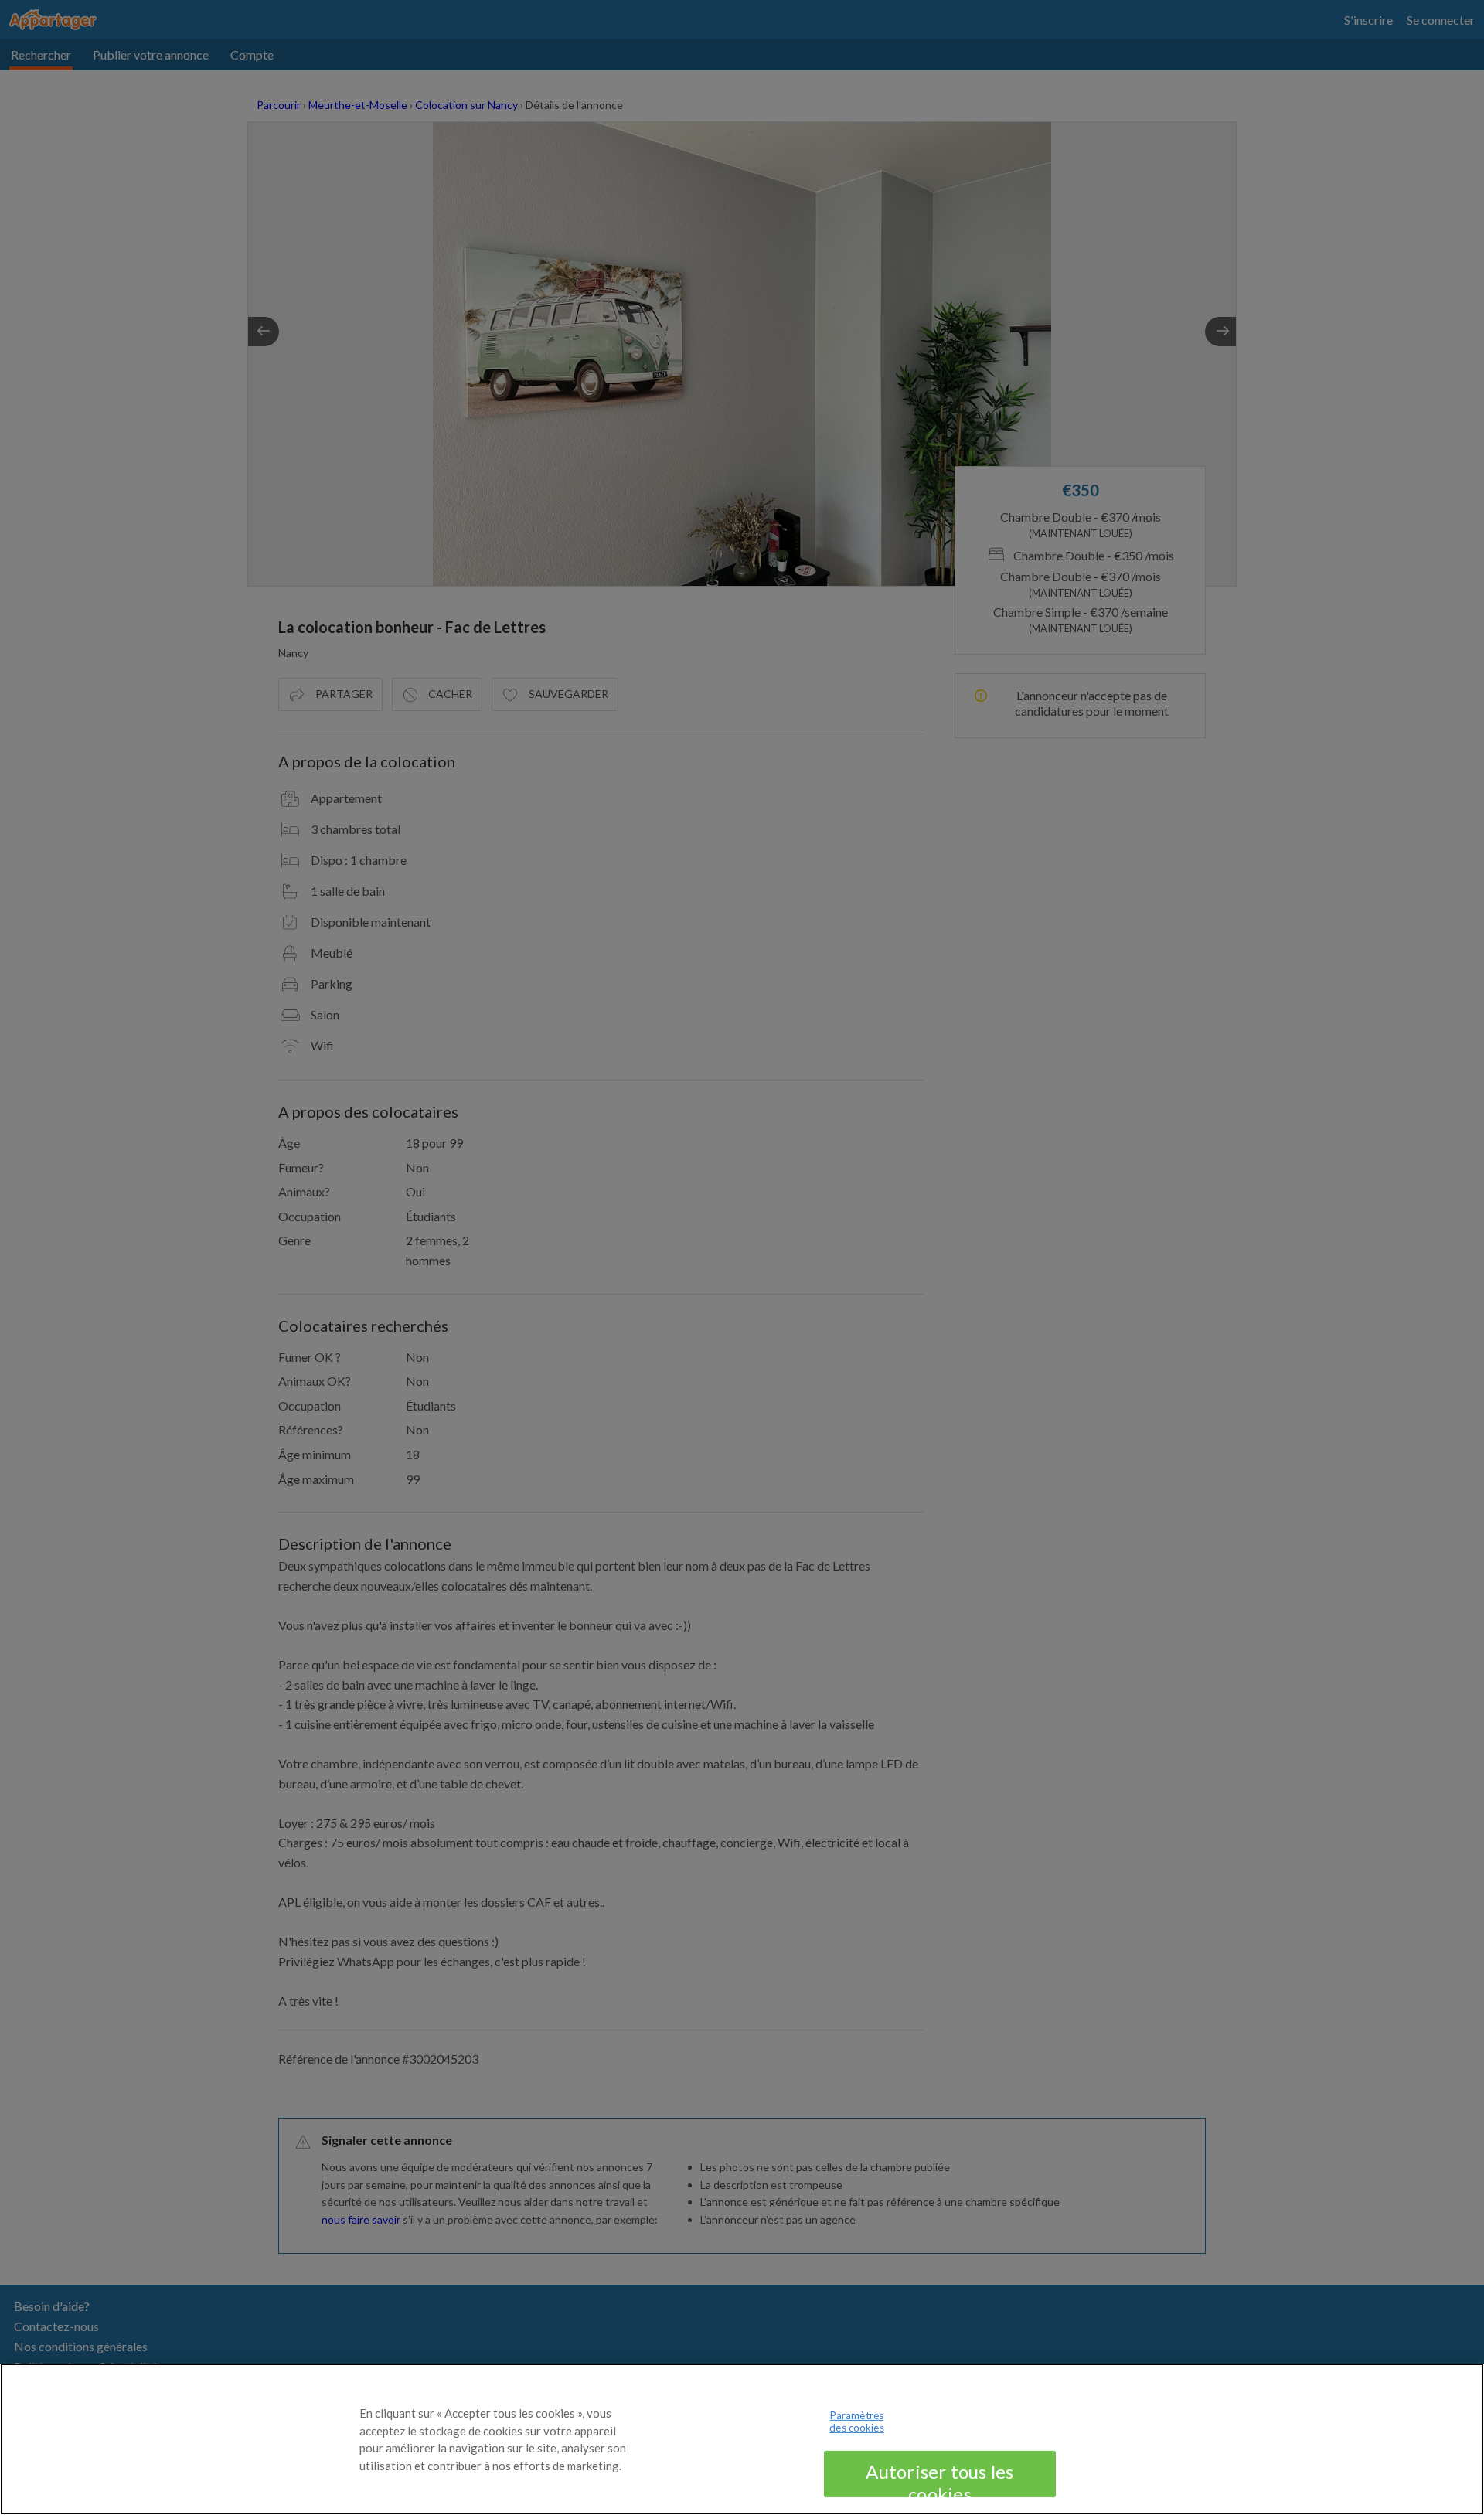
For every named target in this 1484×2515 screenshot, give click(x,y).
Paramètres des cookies (856, 2421)
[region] (742, 2439)
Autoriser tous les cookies (939, 2479)
